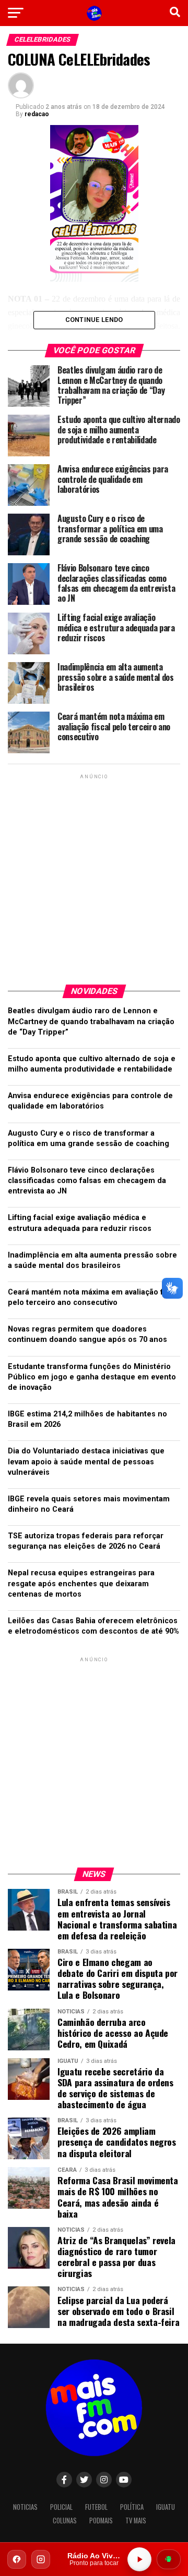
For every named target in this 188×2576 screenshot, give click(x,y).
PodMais (101, 2521)
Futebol (96, 2507)
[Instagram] (41, 2559)
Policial (61, 2507)
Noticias (25, 2507)
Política (132, 2507)
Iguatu (166, 2507)
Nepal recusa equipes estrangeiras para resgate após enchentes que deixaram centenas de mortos (81, 1583)
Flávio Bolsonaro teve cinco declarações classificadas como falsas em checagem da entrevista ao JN (87, 1181)
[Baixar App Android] (169, 2559)
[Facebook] (17, 2559)
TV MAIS (136, 2521)
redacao (37, 114)
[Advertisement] (94, 875)
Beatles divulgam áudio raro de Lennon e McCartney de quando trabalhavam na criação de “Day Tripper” (91, 1021)
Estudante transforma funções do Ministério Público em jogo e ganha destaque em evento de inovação (92, 1377)
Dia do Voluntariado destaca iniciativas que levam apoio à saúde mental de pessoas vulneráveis (86, 1461)
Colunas (65, 2521)
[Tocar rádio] (139, 2559)
